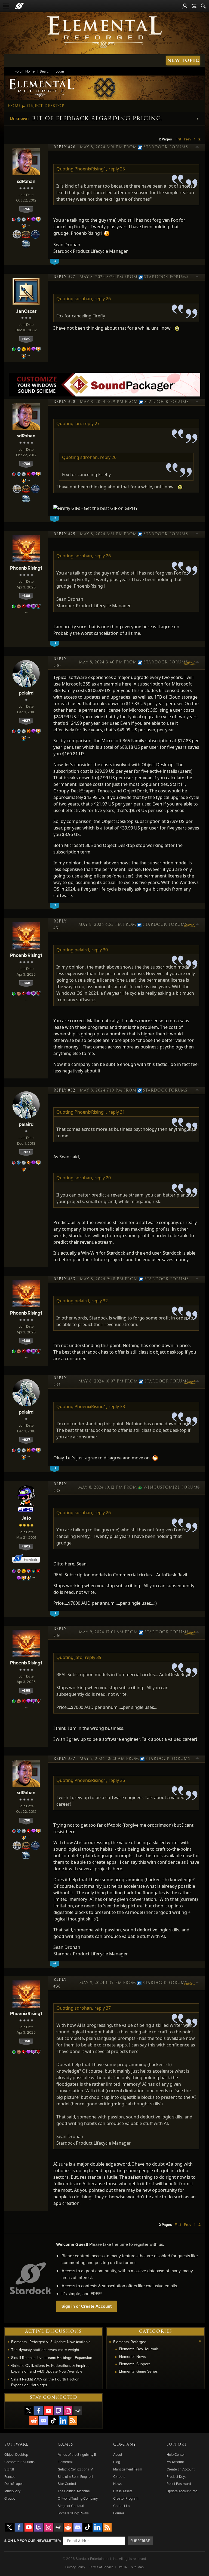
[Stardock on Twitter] (29, 2411)
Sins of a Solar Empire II (75, 2476)
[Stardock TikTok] (53, 2421)
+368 (26, 596)
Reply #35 (60, 1488)
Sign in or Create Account (87, 2306)
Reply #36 (60, 1632)
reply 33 (117, 1406)
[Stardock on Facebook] (39, 2411)
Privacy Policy (75, 2567)
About (118, 2454)
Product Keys (176, 2476)
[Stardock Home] (19, 6)
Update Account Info (182, 2491)
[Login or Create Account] (185, 6)
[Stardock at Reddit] (34, 2421)
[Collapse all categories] (200, 2341)
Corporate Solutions (19, 2462)
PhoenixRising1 (26, 568)
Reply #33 (64, 1279)
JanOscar (26, 311)
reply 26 (103, 299)
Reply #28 (64, 402)
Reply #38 (60, 1983)
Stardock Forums (166, 147)
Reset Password (179, 2484)
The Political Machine (74, 2491)
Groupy (10, 2498)
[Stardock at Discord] (44, 2421)
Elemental (65, 2462)
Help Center (176, 2454)
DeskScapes (14, 2484)
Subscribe (140, 2541)
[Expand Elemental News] (116, 2357)
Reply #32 (64, 1090)
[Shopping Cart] (194, 6)
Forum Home (25, 71)
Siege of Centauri (71, 2506)
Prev (188, 139)
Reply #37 (64, 1759)
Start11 (9, 2469)
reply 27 (91, 423)
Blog (117, 2462)
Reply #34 (60, 1382)
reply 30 (100, 950)
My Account (175, 2462)
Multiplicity (12, 2491)
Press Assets (123, 2491)
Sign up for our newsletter (32, 2541)
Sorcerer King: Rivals (73, 2513)
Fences (10, 2476)
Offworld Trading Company (78, 2498)
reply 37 (103, 2008)
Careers (119, 2476)
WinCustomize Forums (170, 1487)
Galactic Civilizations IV (75, 2469)
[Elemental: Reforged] (104, 32)
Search (45, 71)
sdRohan (26, 181)
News (117, 2484)
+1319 (26, 339)
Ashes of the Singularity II (77, 2454)
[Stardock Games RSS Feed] (73, 2421)
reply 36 (117, 1780)
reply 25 (117, 169)
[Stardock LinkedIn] (63, 2421)
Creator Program (126, 2498)
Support (177, 2445)
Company (125, 2445)
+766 (26, 209)
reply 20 (103, 1178)
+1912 (26, 1546)
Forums (119, 2513)
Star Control (67, 2484)
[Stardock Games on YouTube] (48, 2411)
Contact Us (122, 2506)
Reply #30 (60, 662)
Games (65, 2445)
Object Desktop (46, 106)
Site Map (137, 2567)
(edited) (190, 663)
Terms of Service (101, 2567)
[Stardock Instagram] (68, 2411)
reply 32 (100, 1301)
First (178, 139)
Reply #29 (64, 534)
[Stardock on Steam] (78, 2411)
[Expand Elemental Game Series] (116, 2372)
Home (14, 106)
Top (197, 148)
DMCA (122, 2567)
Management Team (128, 2469)
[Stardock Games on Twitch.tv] (58, 2411)
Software (16, 2445)
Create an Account (181, 2469)
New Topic (183, 60)
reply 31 (117, 1112)
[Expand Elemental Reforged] (110, 2342)
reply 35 (93, 1657)
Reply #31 (60, 925)
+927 (26, 721)
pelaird (26, 693)
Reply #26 (64, 147)
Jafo (26, 1518)
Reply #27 (64, 277)
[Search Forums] (203, 6)
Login (60, 71)
